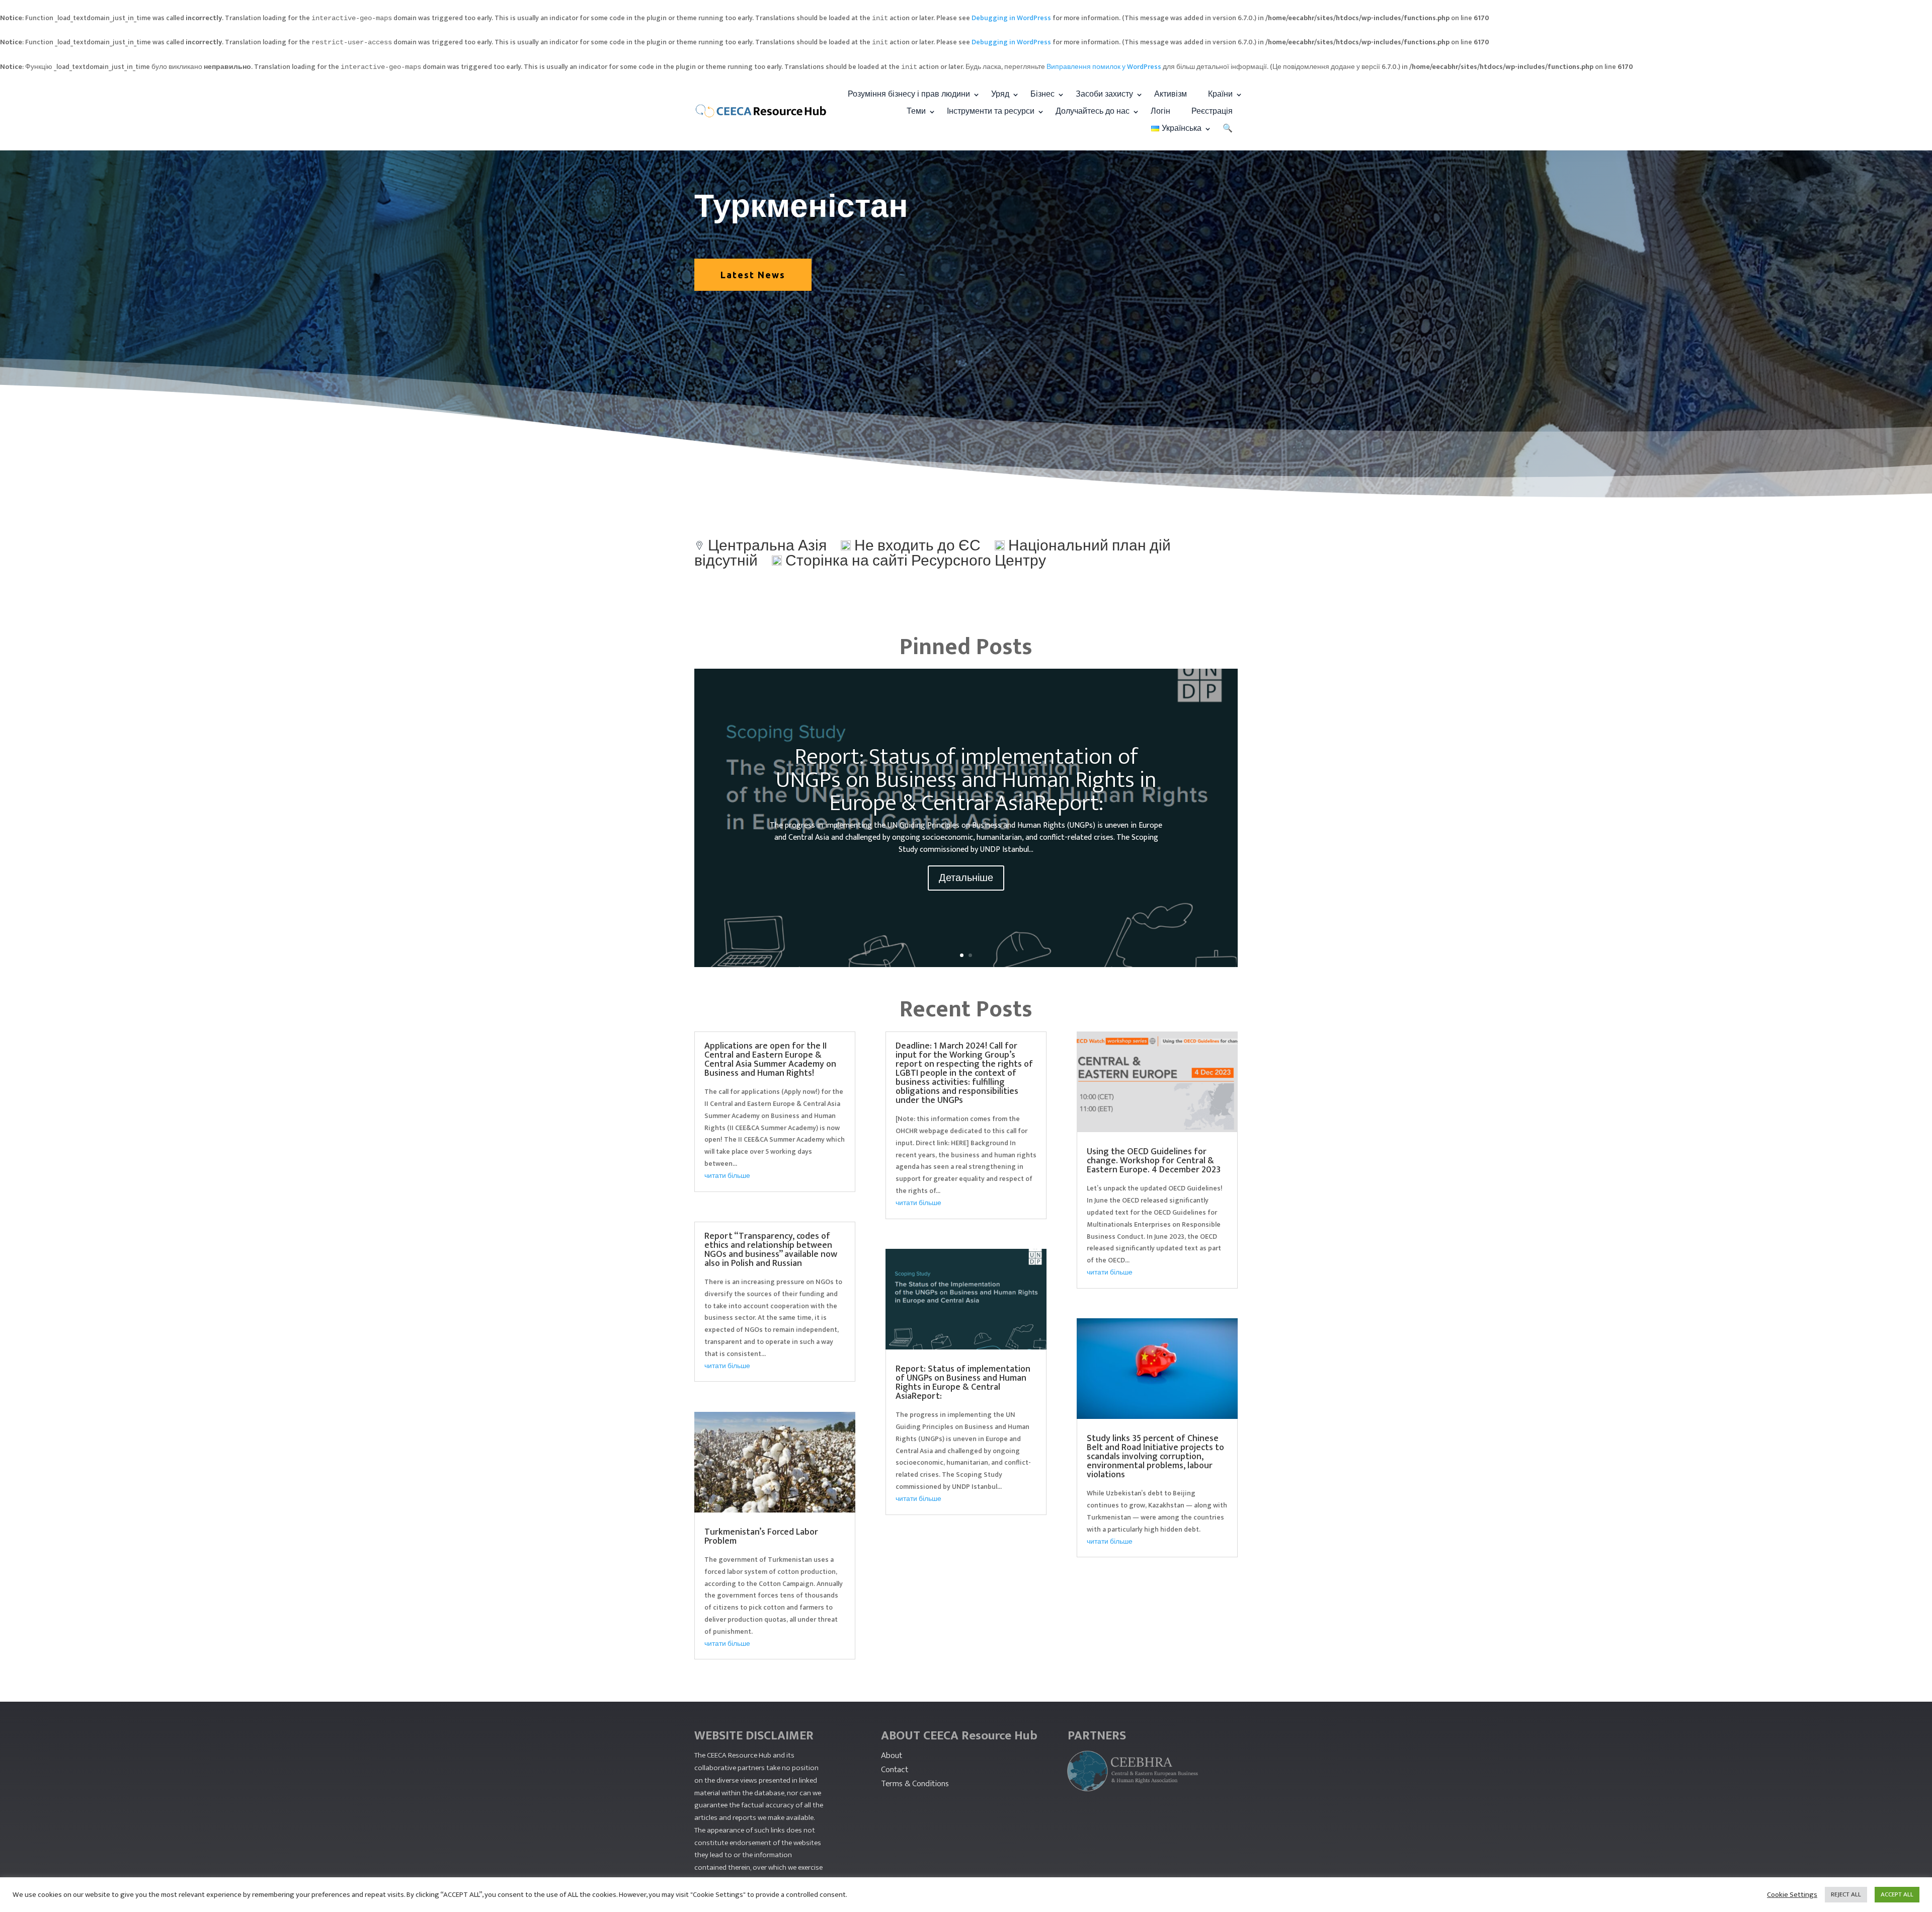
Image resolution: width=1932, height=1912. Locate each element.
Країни (1220, 94)
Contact (895, 1770)
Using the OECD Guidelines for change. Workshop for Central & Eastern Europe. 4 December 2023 (1154, 1161)
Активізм (1171, 94)
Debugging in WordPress (1011, 18)
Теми (916, 111)
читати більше (727, 1176)
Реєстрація (1212, 111)
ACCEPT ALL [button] (1897, 1894)
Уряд (1000, 94)
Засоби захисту (1104, 94)
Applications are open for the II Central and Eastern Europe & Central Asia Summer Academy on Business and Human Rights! (770, 1060)
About (892, 1756)
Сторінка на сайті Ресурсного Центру (916, 561)
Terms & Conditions (915, 1784)
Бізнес (1042, 94)
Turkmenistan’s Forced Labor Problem (761, 1537)
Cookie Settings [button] (1792, 1895)
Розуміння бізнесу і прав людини (909, 94)
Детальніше (966, 878)
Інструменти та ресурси (991, 111)
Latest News (753, 275)
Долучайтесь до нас (1093, 111)
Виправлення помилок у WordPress (1104, 67)
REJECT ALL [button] (1846, 1894)
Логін (1160, 111)
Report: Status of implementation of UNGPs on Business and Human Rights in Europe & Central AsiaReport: (966, 780)
